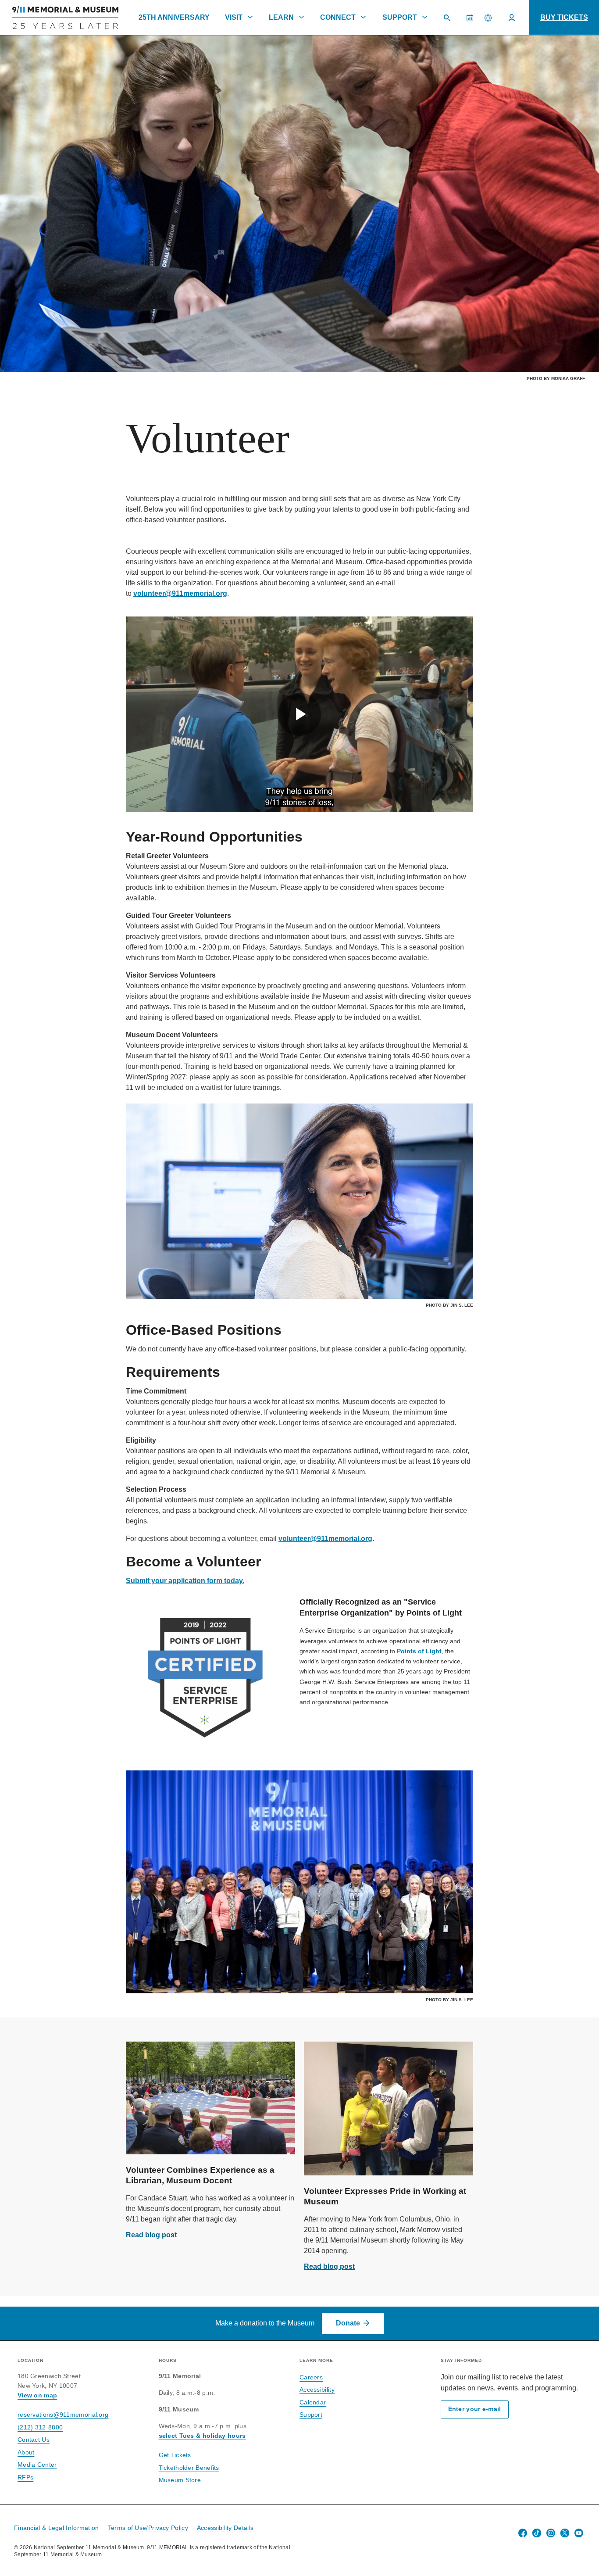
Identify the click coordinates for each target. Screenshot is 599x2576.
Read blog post (151, 2235)
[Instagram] (551, 2533)
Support (400, 17)
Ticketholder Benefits (189, 2468)
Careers (311, 2377)
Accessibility (317, 2390)
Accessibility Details (225, 2528)
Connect (338, 17)
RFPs (25, 2477)
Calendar (473, 22)
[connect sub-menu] (364, 17)
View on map (37, 2395)
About (26, 2452)
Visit (234, 17)
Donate (348, 2323)
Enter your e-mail (475, 2409)
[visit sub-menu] (250, 17)
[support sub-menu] (424, 17)
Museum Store (180, 2480)
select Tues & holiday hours (202, 2436)
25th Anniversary (174, 17)
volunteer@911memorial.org (180, 593)
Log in (512, 18)
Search (450, 22)
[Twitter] (565, 2533)
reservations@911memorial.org (63, 2415)
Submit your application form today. (185, 1581)
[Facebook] (523, 2533)
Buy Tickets (564, 17)
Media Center (37, 2465)
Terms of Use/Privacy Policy (148, 2528)
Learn (281, 17)
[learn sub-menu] (302, 17)
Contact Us (34, 2440)
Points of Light (419, 1651)
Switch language (488, 18)
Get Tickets (175, 2455)
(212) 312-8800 (40, 2427)
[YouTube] (579, 2533)
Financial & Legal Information (57, 2528)
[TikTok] (537, 2533)
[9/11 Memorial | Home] (59, 18)
